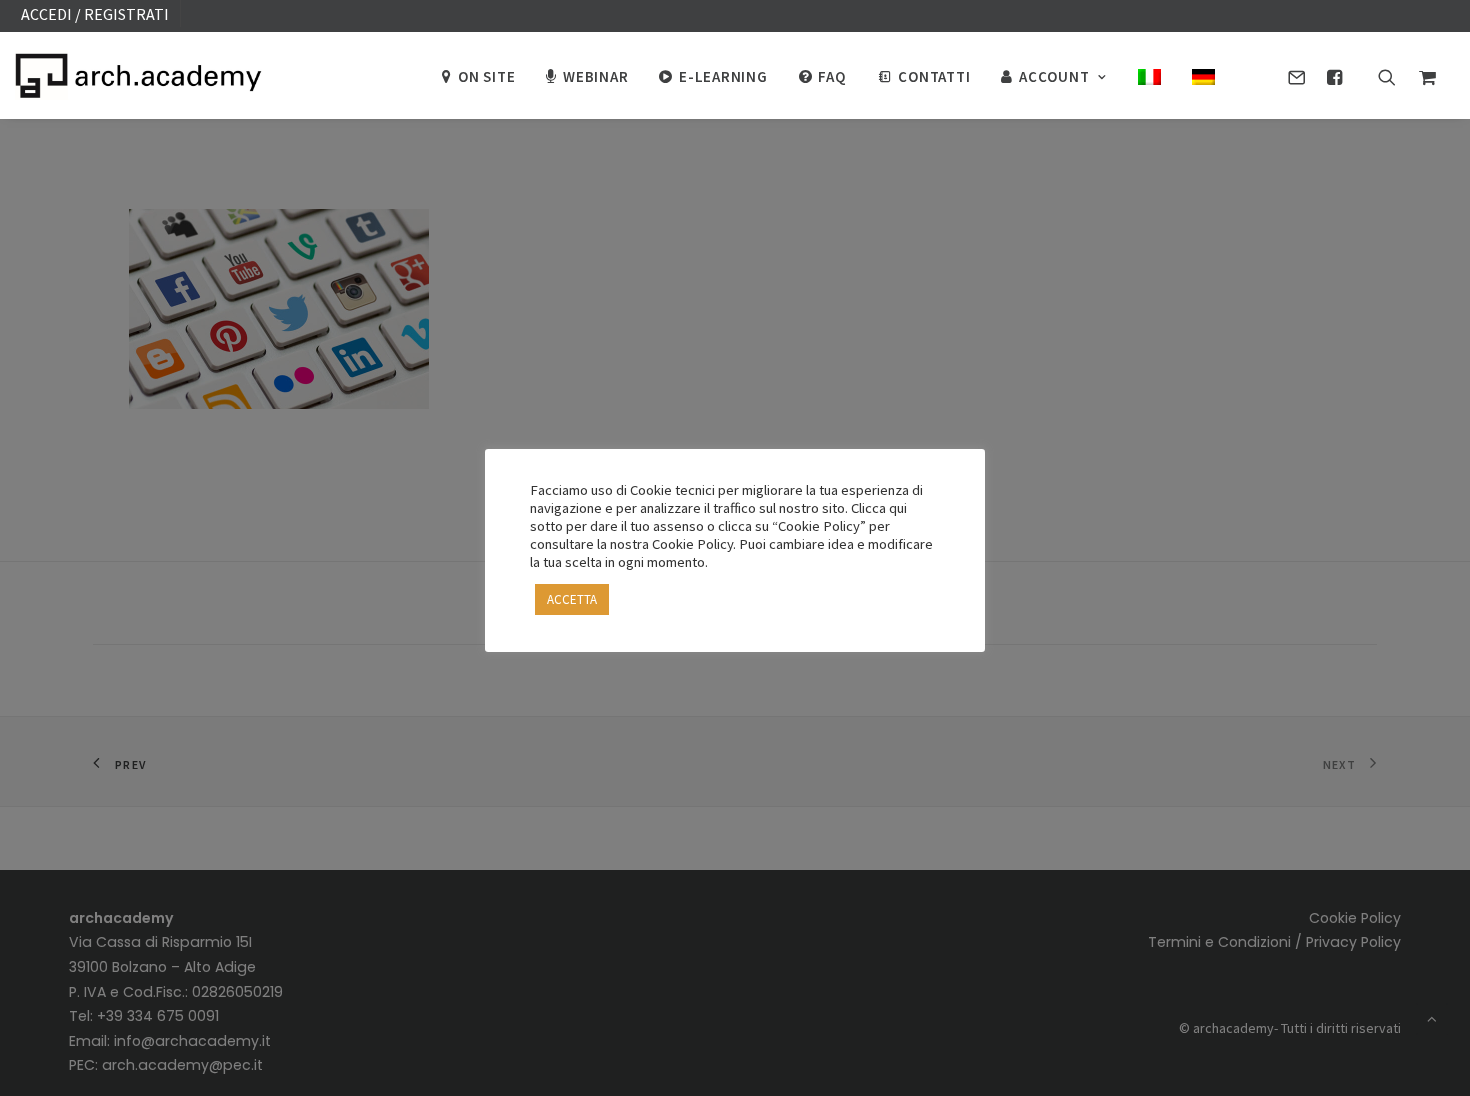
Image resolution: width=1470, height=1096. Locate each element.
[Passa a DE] (1196, 75)
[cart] (1422, 75)
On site (486, 76)
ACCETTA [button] (572, 599)
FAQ (831, 76)
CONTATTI (934, 76)
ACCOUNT (1054, 76)
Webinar (595, 76)
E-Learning (723, 76)
